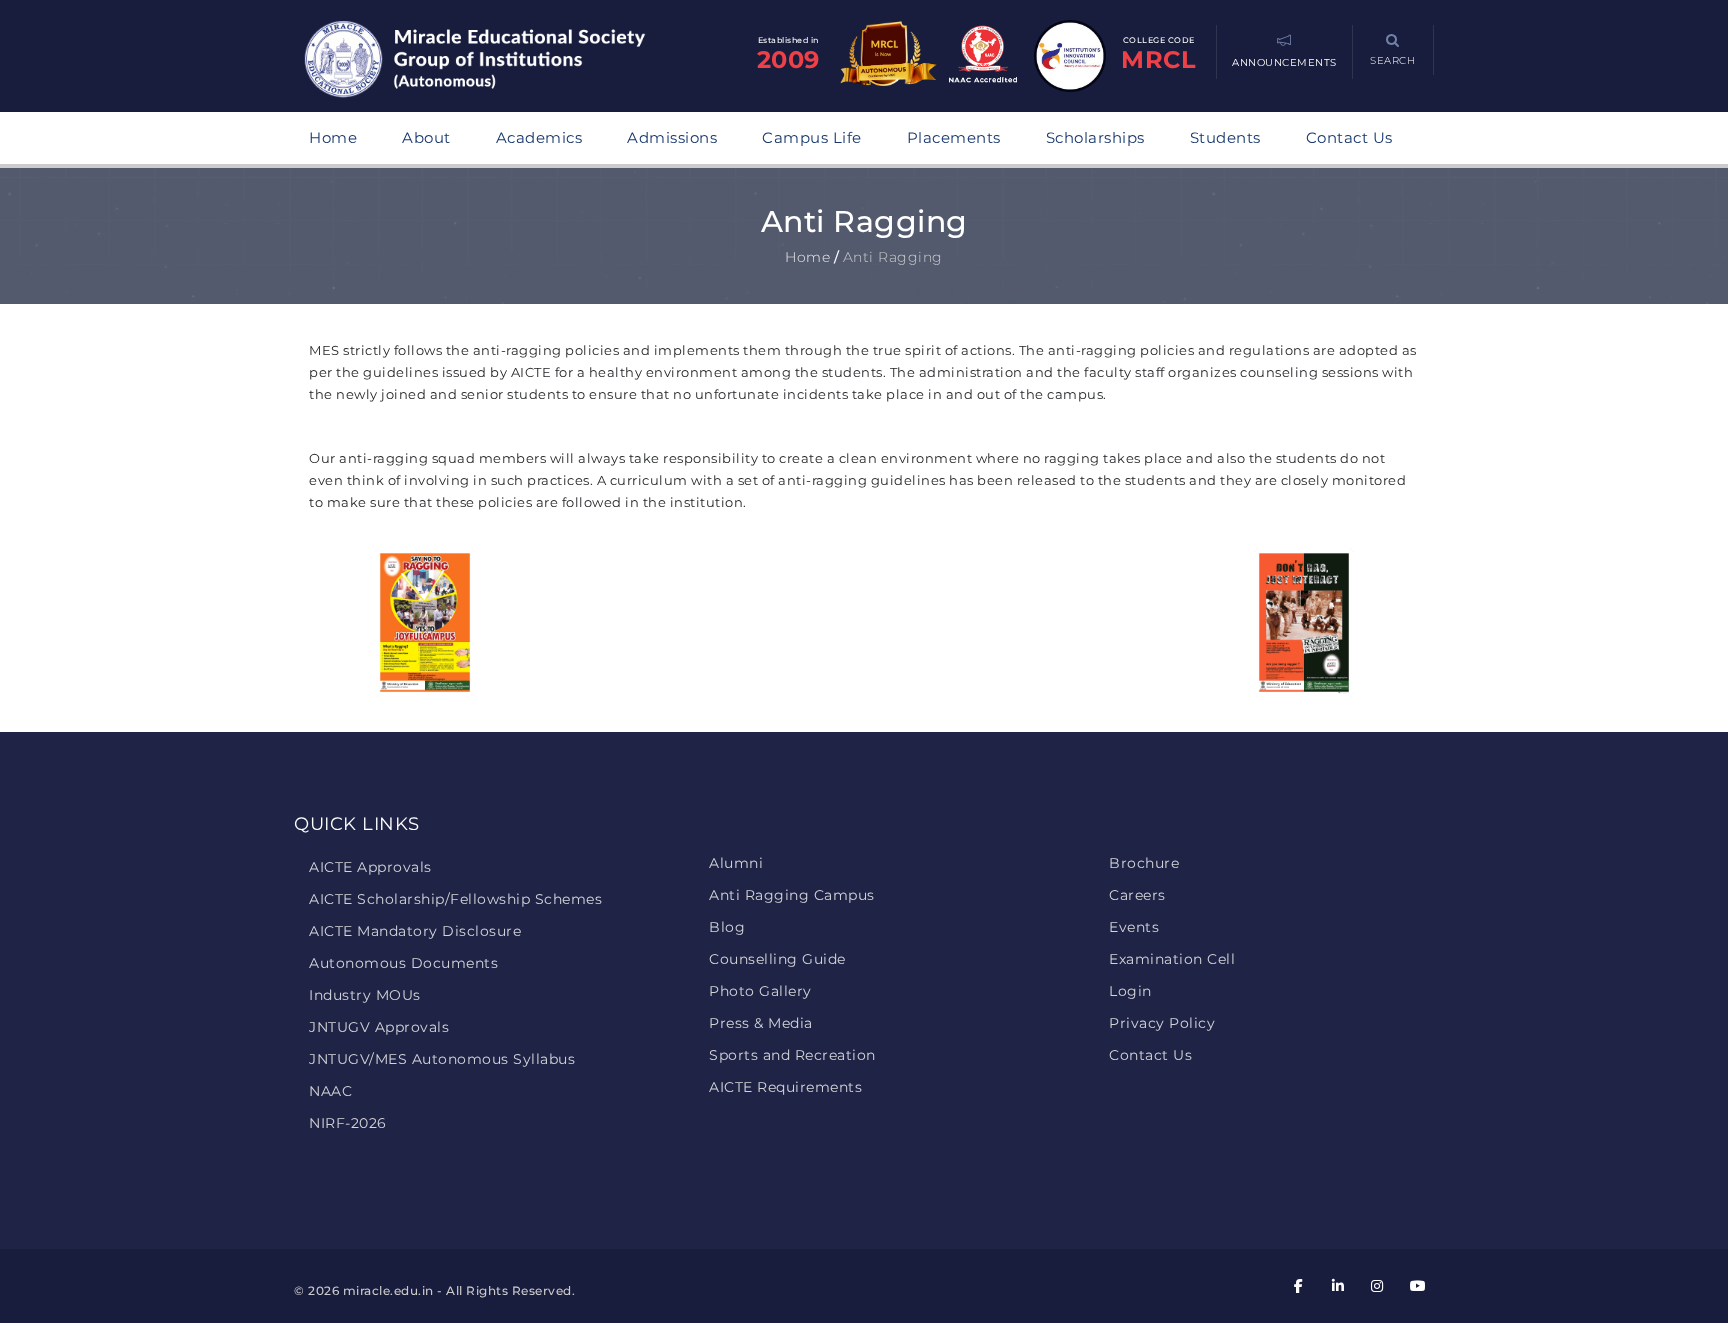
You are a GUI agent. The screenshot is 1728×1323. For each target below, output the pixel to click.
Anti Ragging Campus (792, 895)
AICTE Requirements (785, 1087)
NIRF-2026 (348, 1123)
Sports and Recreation (792, 1055)
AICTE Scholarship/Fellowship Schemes (455, 899)
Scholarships (1095, 137)
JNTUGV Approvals (379, 1027)
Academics (539, 137)
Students (1225, 137)
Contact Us (1349, 137)
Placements (954, 137)
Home (333, 137)
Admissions (672, 137)
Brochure (1144, 863)
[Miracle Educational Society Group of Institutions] (494, 61)
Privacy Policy (1162, 1023)
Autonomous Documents (403, 963)
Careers (1137, 895)
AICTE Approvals (370, 867)
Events (1134, 927)
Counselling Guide (777, 959)
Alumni (736, 863)
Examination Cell (1172, 959)
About (426, 137)
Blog (727, 927)
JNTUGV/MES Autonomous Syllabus (442, 1059)
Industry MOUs (365, 995)
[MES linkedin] (1338, 1286)
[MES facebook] (1299, 1286)
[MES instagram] (1378, 1286)
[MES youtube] (1417, 1286)
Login (1130, 991)
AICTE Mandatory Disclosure (415, 931)
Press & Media (761, 1023)
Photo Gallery (760, 991)
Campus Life (812, 137)
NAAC (330, 1091)
